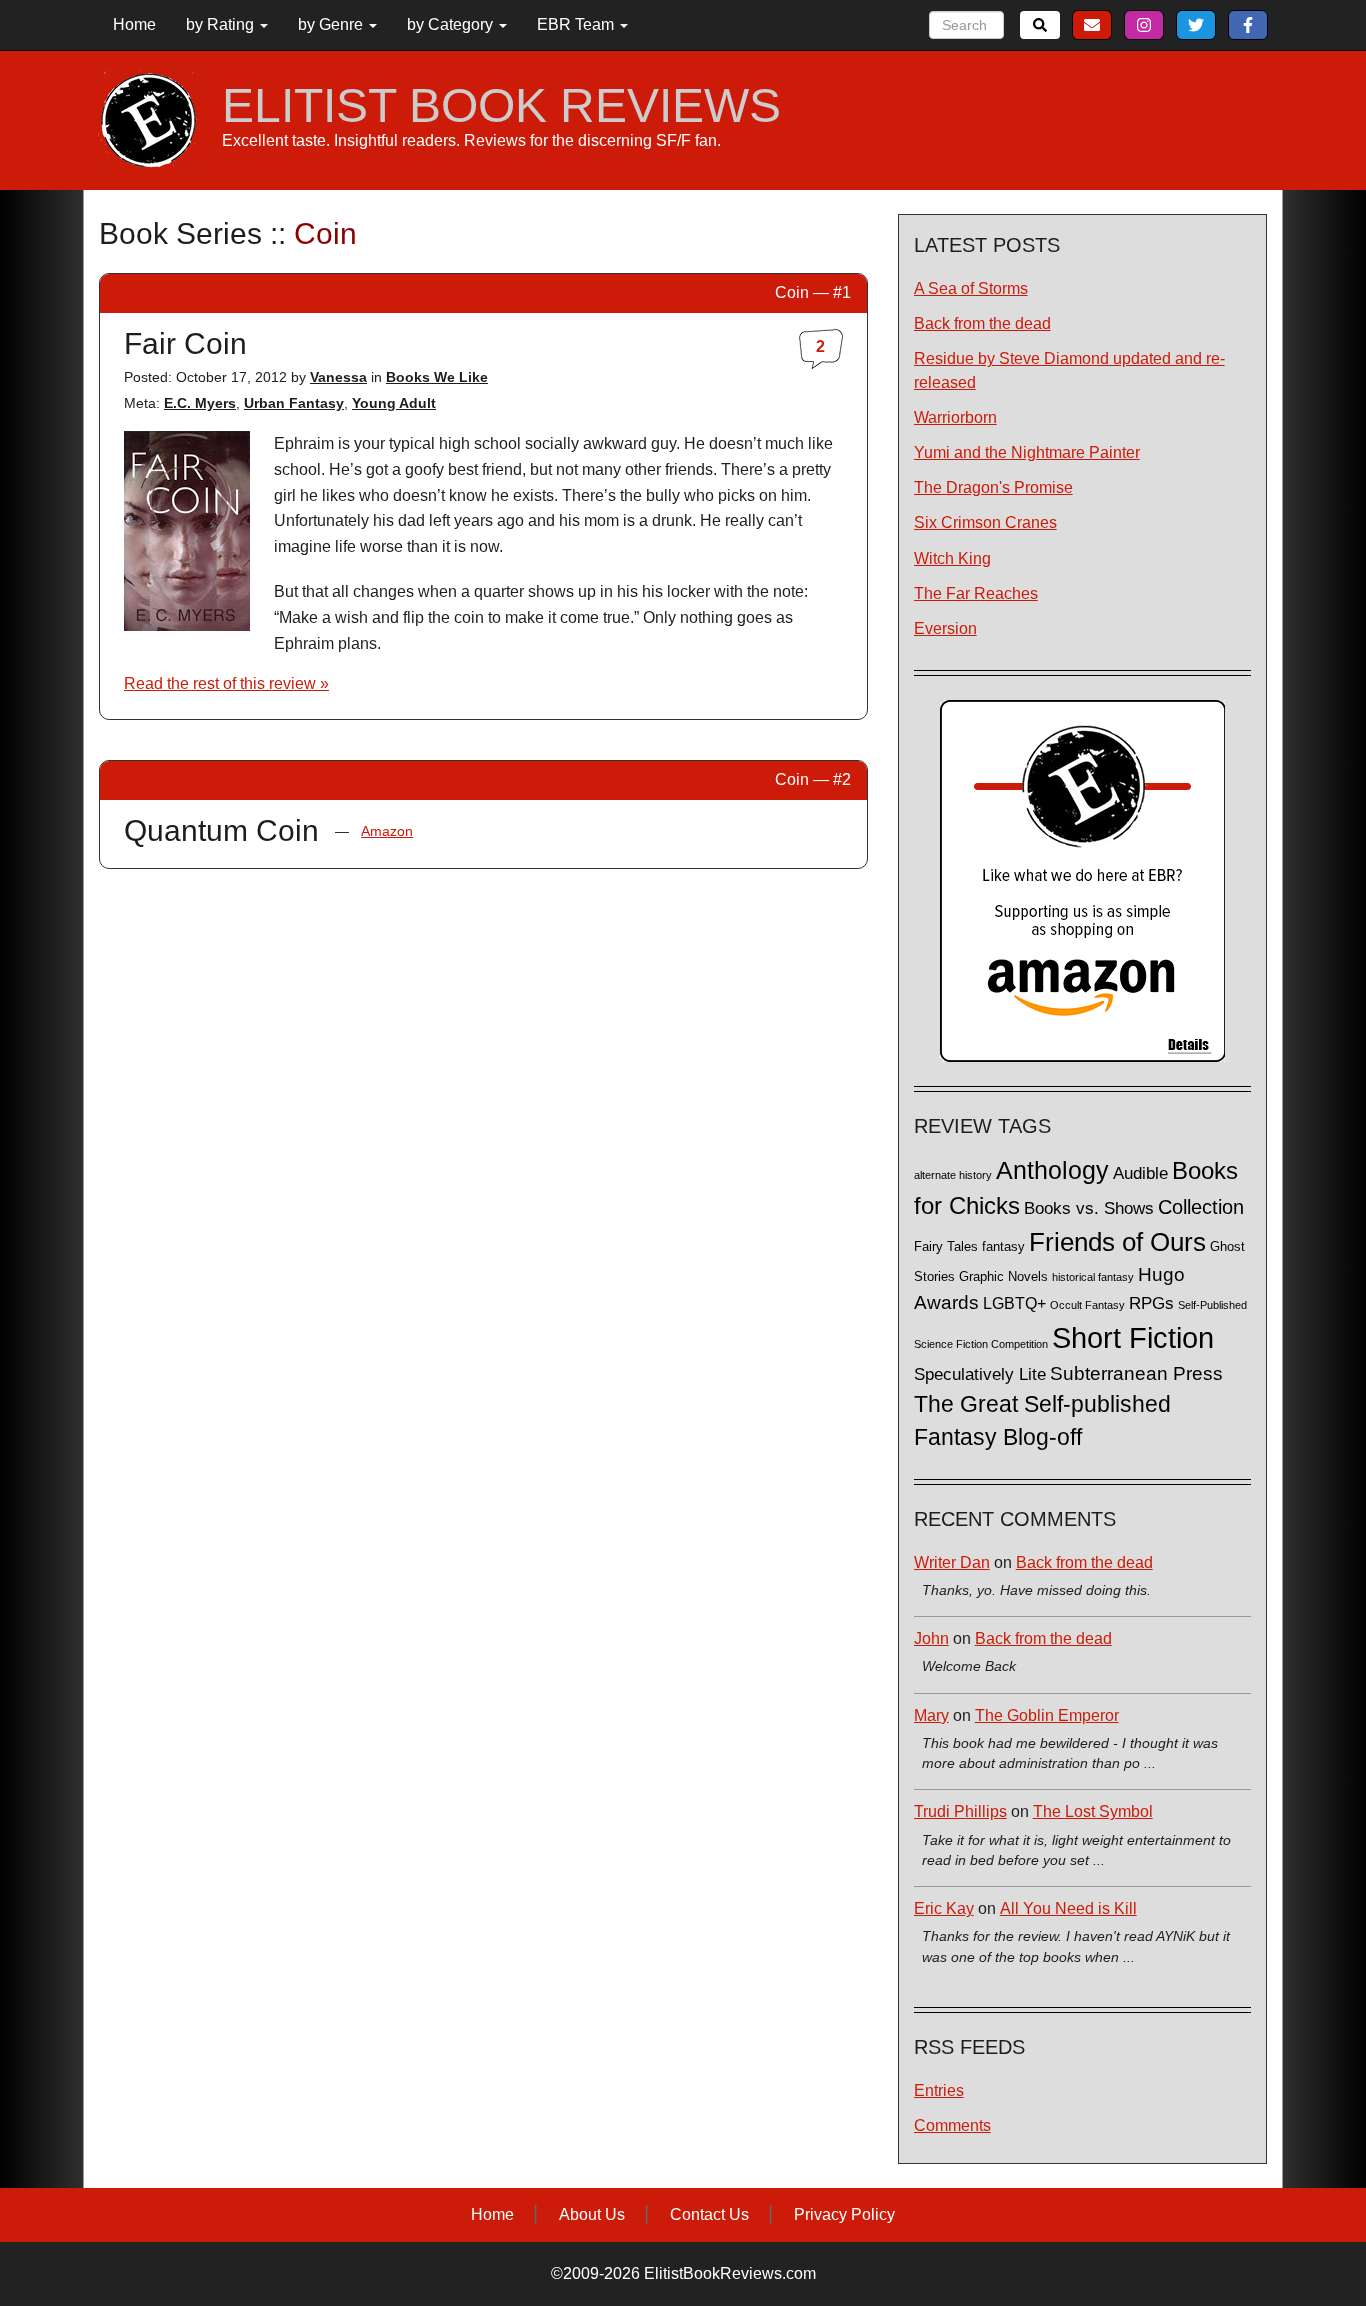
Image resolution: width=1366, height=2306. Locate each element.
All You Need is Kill (1068, 1908)
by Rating (222, 24)
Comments (952, 2125)
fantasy (1003, 1247)
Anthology (1052, 1170)
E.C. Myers (200, 403)
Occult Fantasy (1087, 1305)
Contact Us (709, 2214)
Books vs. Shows (1089, 1208)
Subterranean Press (1136, 1373)
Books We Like (437, 377)
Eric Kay (944, 1908)
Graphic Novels (1003, 1277)
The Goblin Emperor (1047, 1715)
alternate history (953, 1175)
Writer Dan (952, 1562)
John (931, 1638)
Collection (1201, 1207)
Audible (1140, 1173)
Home (134, 24)
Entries (939, 2090)
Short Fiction (1133, 1337)
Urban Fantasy (294, 403)
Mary (931, 1715)
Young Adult (394, 403)
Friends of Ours (1117, 1242)
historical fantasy (1093, 1277)
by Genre (332, 24)
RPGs (1151, 1303)
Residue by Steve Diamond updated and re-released (1069, 370)
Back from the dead (982, 323)
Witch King (952, 558)
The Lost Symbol (1093, 1811)
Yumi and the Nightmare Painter (1027, 452)
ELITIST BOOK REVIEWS (501, 106)
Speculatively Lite (980, 1374)
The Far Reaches (976, 593)
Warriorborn (955, 417)
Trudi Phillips (960, 1811)
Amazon (387, 831)
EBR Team (577, 24)
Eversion (945, 628)
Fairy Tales (946, 1247)
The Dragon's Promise (993, 487)
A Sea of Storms (971, 288)
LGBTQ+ (1014, 1303)
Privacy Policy (844, 2214)
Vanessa (338, 377)
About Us (592, 2214)
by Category (452, 24)
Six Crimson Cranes (985, 522)
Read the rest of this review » (226, 683)
